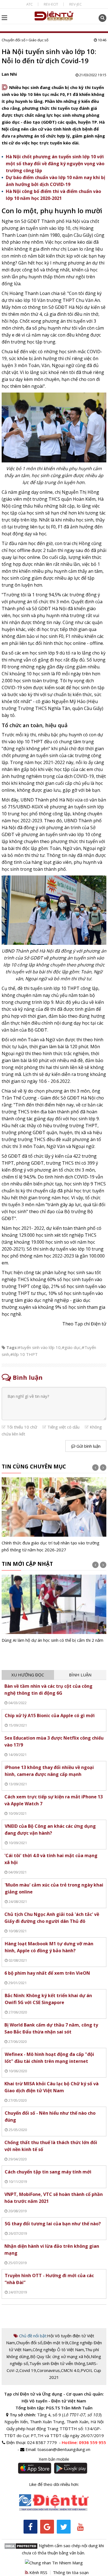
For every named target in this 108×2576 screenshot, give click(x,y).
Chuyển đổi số (14, 40)
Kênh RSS (38, 2572)
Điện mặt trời (56, 2343)
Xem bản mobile (54, 2459)
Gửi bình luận (88, 1446)
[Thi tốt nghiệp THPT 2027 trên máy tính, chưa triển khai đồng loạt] (54, 1515)
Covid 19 (28, 2370)
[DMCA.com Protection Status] (21, 2546)
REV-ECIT (51, 4)
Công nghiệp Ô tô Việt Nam (58, 2350)
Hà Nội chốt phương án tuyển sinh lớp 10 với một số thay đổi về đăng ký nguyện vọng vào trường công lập (55, 164)
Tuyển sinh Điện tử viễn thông (57, 2363)
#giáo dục (71, 1347)
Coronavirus (48, 2370)
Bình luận (80, 1675)
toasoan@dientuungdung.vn (64, 2449)
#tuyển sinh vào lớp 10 (39, 1347)
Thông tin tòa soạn (71, 2572)
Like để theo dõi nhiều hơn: (54, 2484)
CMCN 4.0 (70, 2370)
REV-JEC (75, 4)
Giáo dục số (38, 40)
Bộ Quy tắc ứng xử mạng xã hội (60, 2356)
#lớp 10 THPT (24, 1354)
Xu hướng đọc (28, 1675)
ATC (29, 4)
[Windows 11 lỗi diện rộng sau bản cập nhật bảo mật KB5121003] (54, 1613)
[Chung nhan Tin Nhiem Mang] (54, 2562)
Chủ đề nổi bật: (33, 2336)
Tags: (12, 1347)
